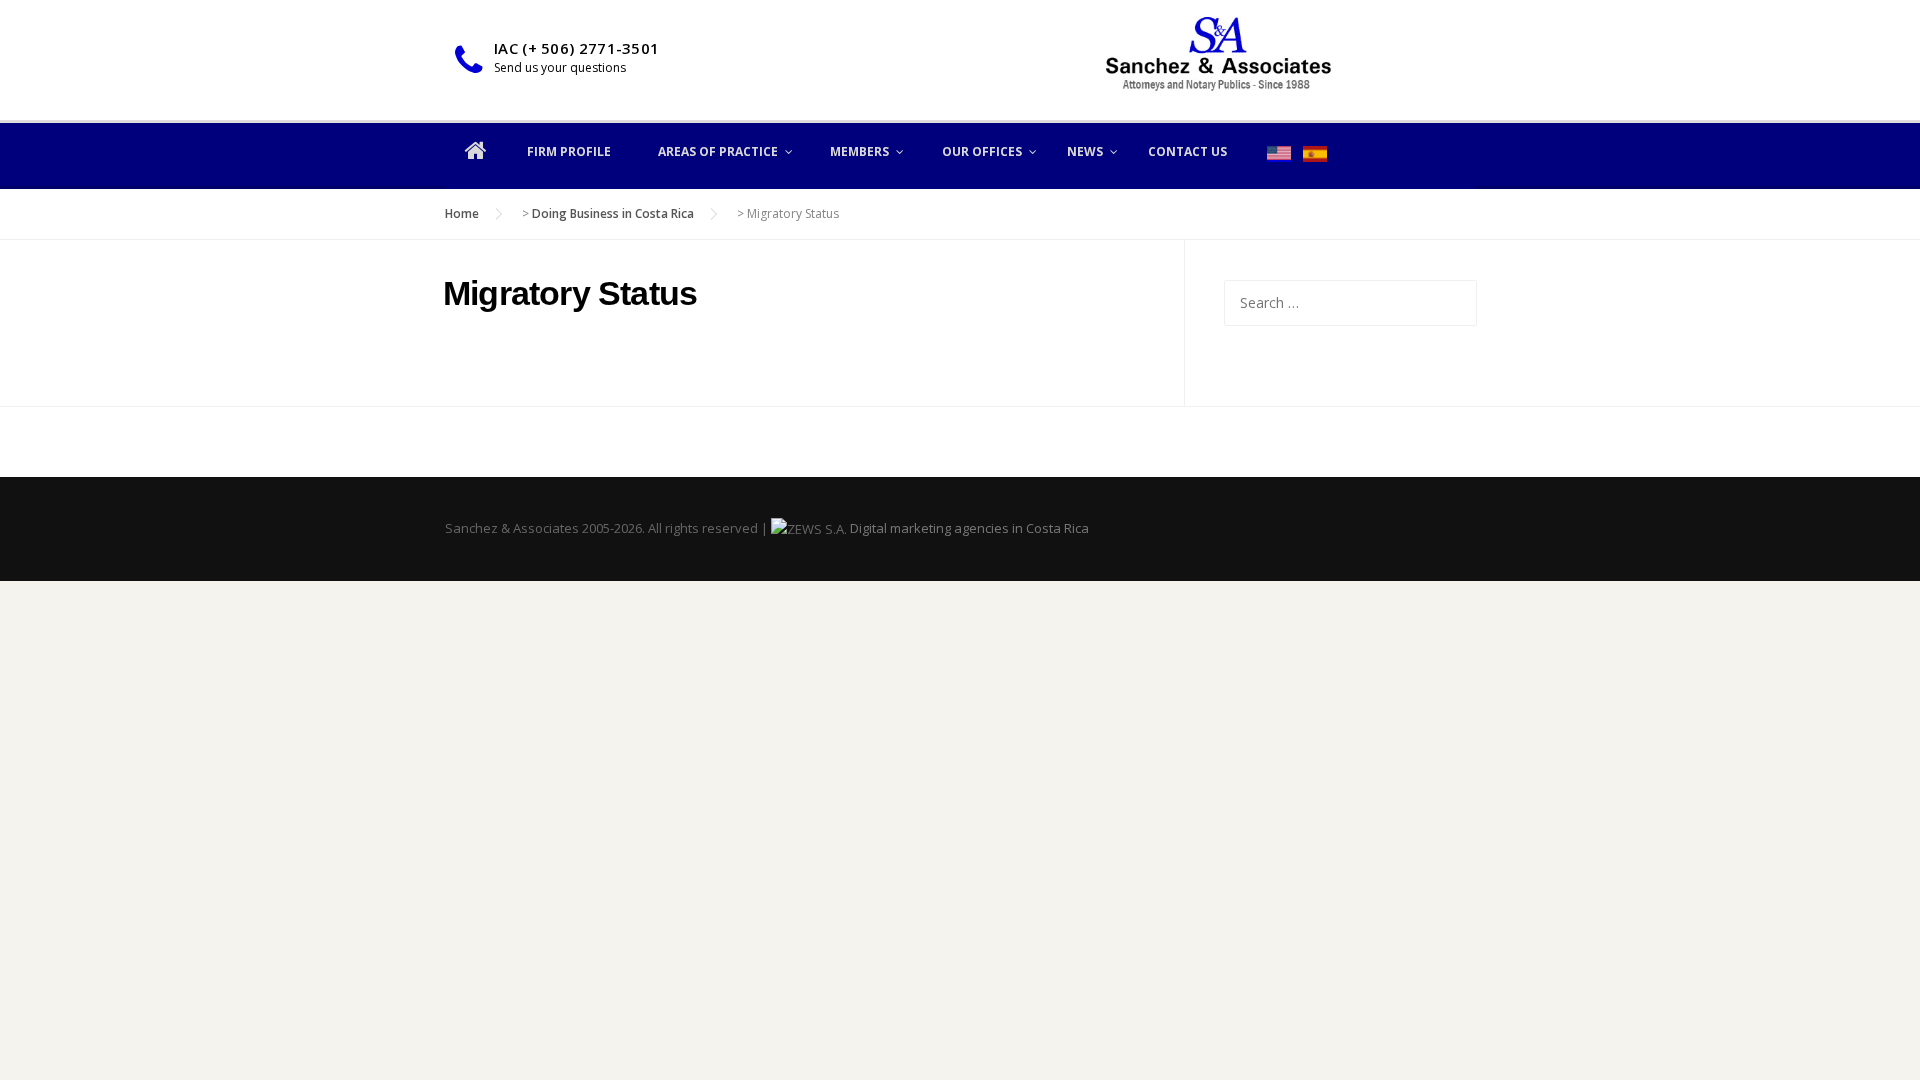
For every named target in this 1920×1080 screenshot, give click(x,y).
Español (1315, 154)
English (1279, 154)
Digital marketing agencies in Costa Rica (969, 528)
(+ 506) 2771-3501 (590, 48)
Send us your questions (560, 67)
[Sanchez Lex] (1218, 58)
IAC (506, 48)
